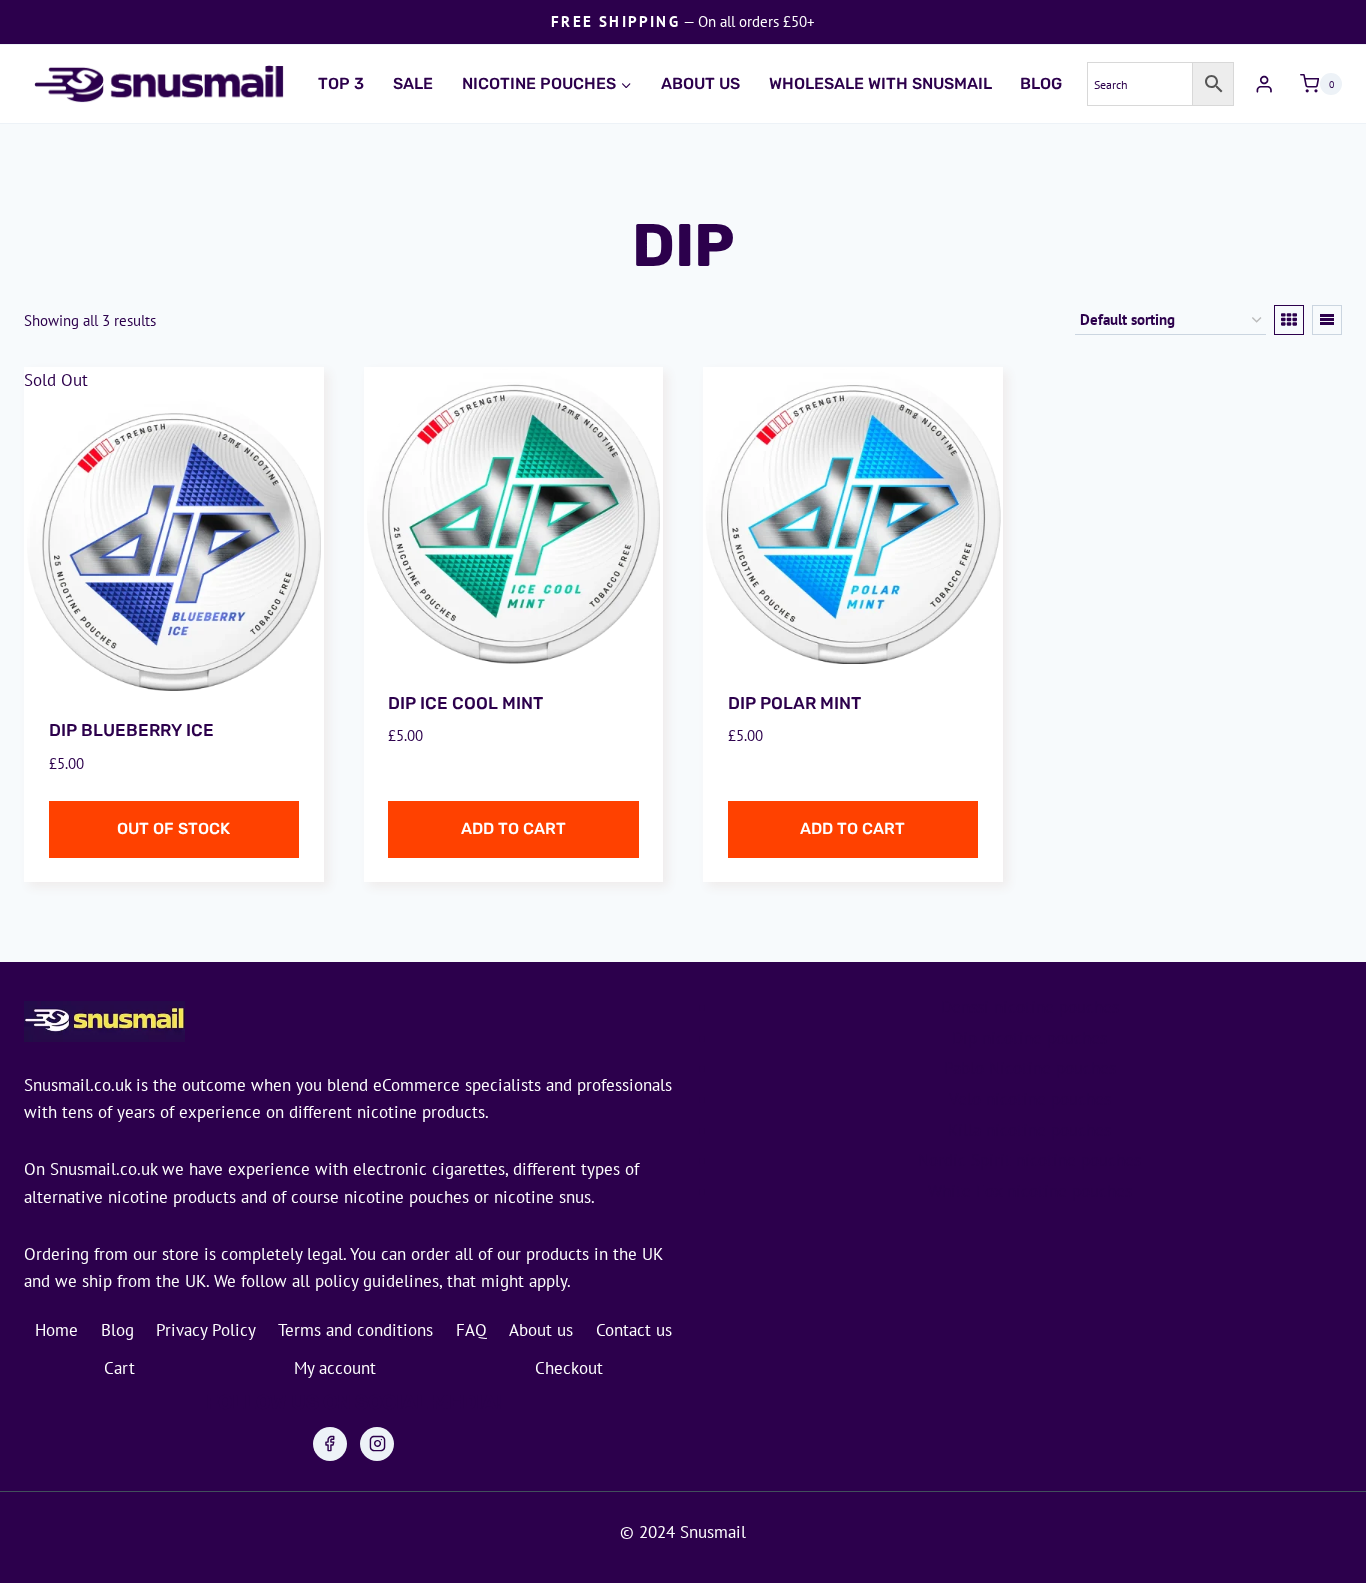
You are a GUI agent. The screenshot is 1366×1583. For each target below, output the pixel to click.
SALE (413, 83)
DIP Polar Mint (794, 703)
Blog (1041, 83)
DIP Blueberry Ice (131, 730)
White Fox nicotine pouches (1030, 1191)
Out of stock (173, 828)
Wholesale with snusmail (880, 83)
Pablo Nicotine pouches (1030, 1068)
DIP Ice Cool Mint (465, 703)
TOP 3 (341, 83)
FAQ (471, 1330)
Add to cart (513, 828)
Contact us (634, 1330)
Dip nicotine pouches (1029, 1038)
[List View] (1327, 320)
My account (335, 1368)
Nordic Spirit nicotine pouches (1029, 1160)
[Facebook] (330, 1444)
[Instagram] (377, 1444)
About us (700, 83)
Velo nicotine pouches (1030, 1099)
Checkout (569, 1368)
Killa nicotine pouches (1029, 1130)
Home (56, 1330)
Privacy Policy (206, 1330)
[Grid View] (1289, 320)
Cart (119, 1368)
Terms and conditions (355, 1330)
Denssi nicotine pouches (1030, 1007)
